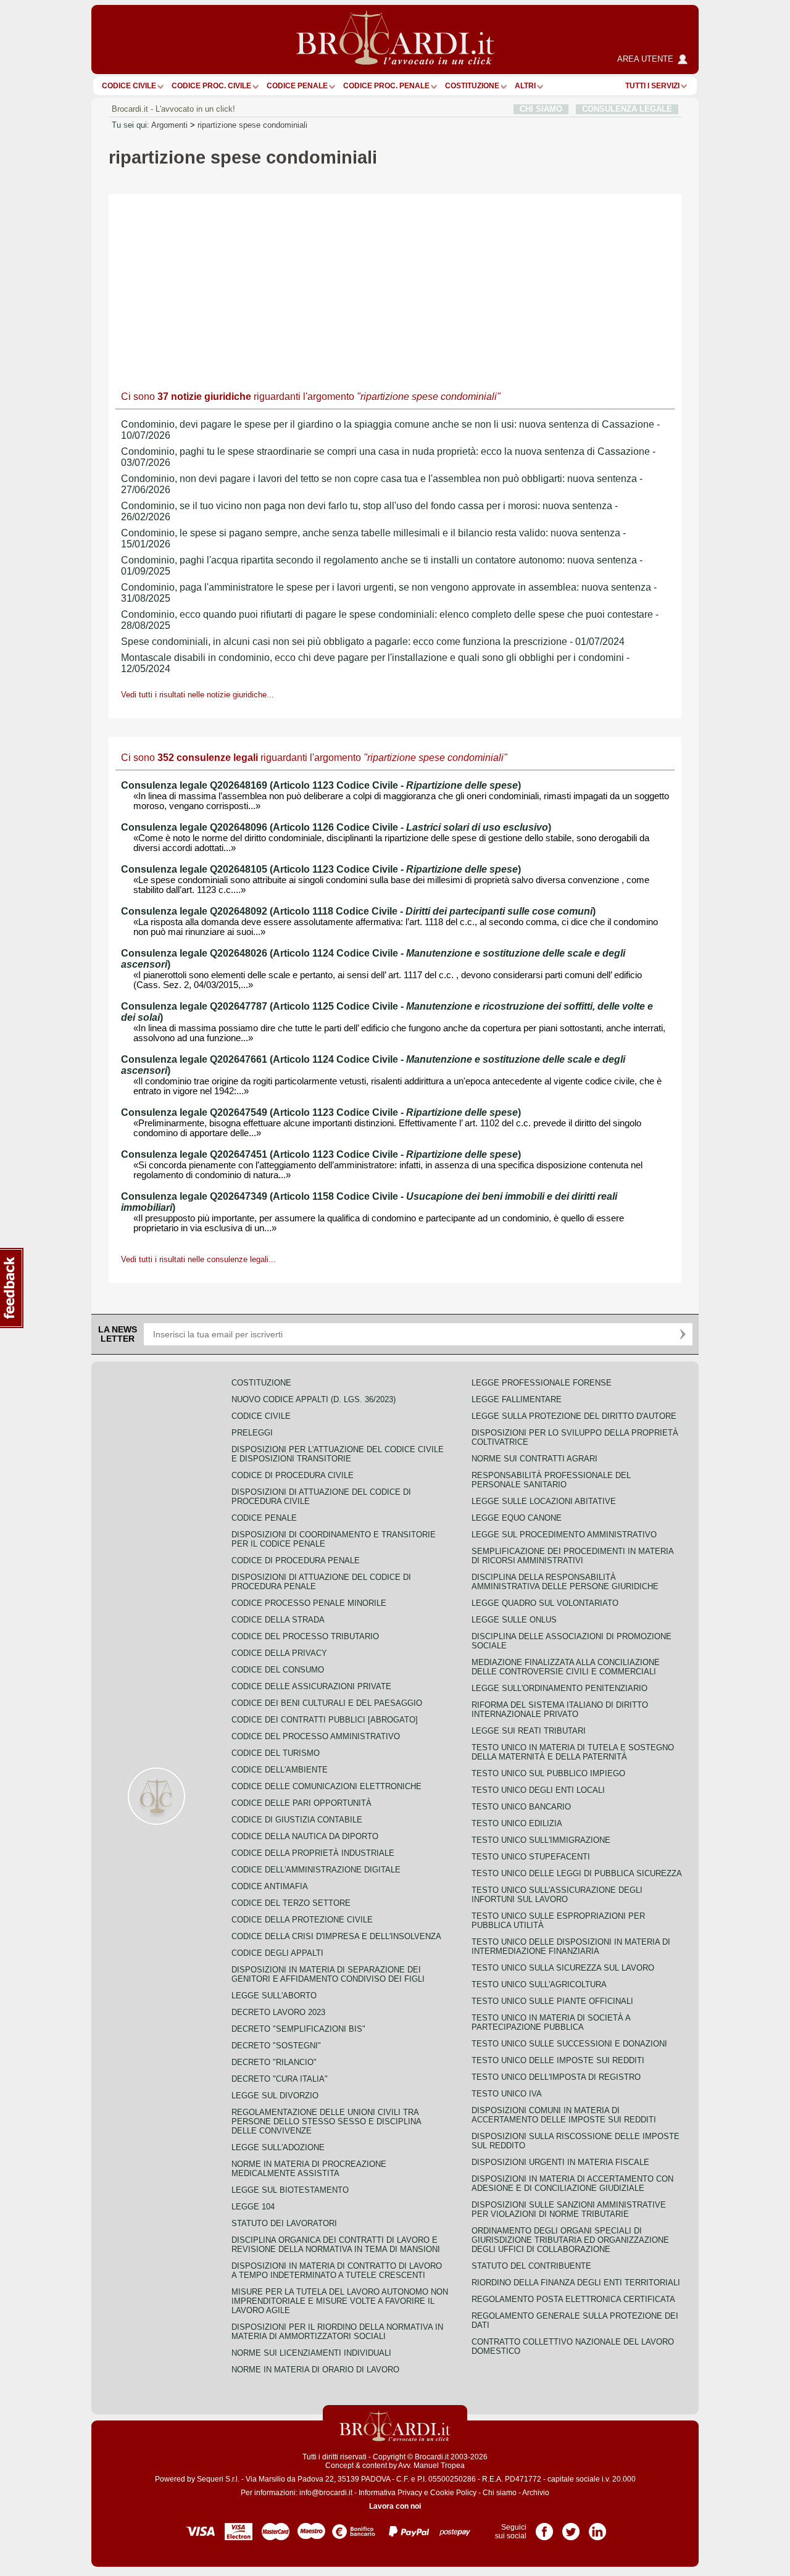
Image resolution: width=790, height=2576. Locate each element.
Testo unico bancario (521, 1807)
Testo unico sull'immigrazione (541, 1840)
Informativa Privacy (390, 2493)
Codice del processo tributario (305, 1636)
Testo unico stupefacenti (531, 1857)
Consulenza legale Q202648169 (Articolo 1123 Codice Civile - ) (321, 785)
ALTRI (525, 86)
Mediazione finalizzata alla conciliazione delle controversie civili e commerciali (566, 1667)
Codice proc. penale (386, 86)
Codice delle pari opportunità (301, 1803)
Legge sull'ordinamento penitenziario (559, 1688)
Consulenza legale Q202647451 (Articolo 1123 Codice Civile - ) (321, 1154)
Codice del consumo (278, 1670)
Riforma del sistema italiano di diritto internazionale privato (560, 1710)
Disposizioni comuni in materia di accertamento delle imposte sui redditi (564, 2115)
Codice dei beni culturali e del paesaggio (327, 1703)
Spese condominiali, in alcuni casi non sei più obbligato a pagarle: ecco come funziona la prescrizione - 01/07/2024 (373, 642)
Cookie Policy (453, 2493)
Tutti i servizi (652, 86)
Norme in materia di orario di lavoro (315, 2370)
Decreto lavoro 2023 (278, 2012)
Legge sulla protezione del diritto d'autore (574, 1416)
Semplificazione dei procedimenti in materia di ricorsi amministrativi (572, 1556)
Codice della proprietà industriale (313, 1853)
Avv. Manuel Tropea (431, 2466)
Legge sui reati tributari (529, 1731)
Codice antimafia (270, 1886)
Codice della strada (278, 1620)
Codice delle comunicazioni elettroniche (326, 1786)
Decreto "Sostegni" (276, 2046)
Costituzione (472, 86)
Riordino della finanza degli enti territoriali (576, 2283)
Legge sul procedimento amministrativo (564, 1535)
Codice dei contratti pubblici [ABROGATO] (325, 1720)
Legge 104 (253, 2207)
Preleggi (252, 1433)
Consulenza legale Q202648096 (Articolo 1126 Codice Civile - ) (336, 827)
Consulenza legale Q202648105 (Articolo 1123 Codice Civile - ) (321, 869)
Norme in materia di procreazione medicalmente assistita (309, 2169)
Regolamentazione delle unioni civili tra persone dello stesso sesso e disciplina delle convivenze (326, 2121)
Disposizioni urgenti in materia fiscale (560, 2162)
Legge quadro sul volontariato (545, 1603)
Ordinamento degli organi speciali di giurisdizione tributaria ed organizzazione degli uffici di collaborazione (570, 2240)
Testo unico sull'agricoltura (539, 1984)
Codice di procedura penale (296, 1560)
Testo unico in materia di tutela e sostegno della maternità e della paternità (573, 1752)
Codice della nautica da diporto (305, 1836)
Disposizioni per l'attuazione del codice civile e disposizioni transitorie (338, 1454)
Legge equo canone (517, 1518)
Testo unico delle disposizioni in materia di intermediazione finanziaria (571, 1947)
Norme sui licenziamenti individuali (311, 2353)
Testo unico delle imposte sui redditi (558, 2060)
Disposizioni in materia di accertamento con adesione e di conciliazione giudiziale (572, 2183)
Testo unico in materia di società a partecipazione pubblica (551, 2022)
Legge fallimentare (517, 1399)
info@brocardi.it (326, 2493)
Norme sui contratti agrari (534, 1459)
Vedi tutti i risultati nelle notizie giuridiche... (197, 695)
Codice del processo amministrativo (316, 1736)
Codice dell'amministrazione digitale (316, 1870)
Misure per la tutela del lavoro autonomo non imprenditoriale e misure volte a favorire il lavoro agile (340, 2301)
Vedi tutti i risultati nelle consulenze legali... (198, 1259)
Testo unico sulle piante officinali (552, 2001)
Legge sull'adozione (278, 2147)
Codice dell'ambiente (280, 1770)
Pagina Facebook (544, 2527)
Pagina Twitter (571, 2527)
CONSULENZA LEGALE (627, 109)
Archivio (536, 2493)
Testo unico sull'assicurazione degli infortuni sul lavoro (557, 1895)
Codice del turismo (276, 1753)
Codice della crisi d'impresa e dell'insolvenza (336, 1936)
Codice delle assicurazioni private (311, 1686)
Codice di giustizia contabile (297, 1820)
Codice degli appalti (277, 1953)
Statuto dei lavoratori (284, 2223)
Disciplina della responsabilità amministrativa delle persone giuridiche (565, 1582)
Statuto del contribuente (531, 2266)
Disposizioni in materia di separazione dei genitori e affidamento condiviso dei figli (328, 1974)
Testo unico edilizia (517, 1823)
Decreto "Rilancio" (274, 2062)
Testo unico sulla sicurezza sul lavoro (563, 1968)
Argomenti (169, 125)
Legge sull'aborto (274, 1996)
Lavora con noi (395, 2506)
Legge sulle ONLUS (514, 1620)
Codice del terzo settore (291, 1903)
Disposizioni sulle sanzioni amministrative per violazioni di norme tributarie (569, 2209)
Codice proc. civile (211, 86)
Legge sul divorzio (275, 2096)
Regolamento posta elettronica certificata (573, 2299)
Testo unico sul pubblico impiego (548, 1773)
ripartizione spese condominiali (252, 125)
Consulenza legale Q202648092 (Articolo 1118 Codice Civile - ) (358, 911)
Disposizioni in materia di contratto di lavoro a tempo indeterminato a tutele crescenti (337, 2271)
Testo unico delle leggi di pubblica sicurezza (577, 1873)
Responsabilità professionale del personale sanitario (551, 1480)
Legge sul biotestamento (290, 2190)
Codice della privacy (279, 1653)
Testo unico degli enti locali (538, 1790)
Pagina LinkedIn (597, 2527)
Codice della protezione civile (302, 1920)
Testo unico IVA (507, 2094)
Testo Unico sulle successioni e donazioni (569, 2044)
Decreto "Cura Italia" (280, 2079)
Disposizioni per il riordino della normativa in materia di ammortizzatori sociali (337, 2332)
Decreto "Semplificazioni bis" (298, 2029)
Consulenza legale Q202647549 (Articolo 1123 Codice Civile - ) (321, 1112)
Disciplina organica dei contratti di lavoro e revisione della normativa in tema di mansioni (336, 2245)
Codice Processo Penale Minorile (309, 1603)
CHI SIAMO (541, 109)
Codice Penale (297, 86)
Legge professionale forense (542, 1383)
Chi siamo (500, 2493)
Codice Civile (129, 86)
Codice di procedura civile (293, 1475)
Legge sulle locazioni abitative (544, 1501)
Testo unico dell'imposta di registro (556, 2077)
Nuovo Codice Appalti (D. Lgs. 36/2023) (314, 1399)
